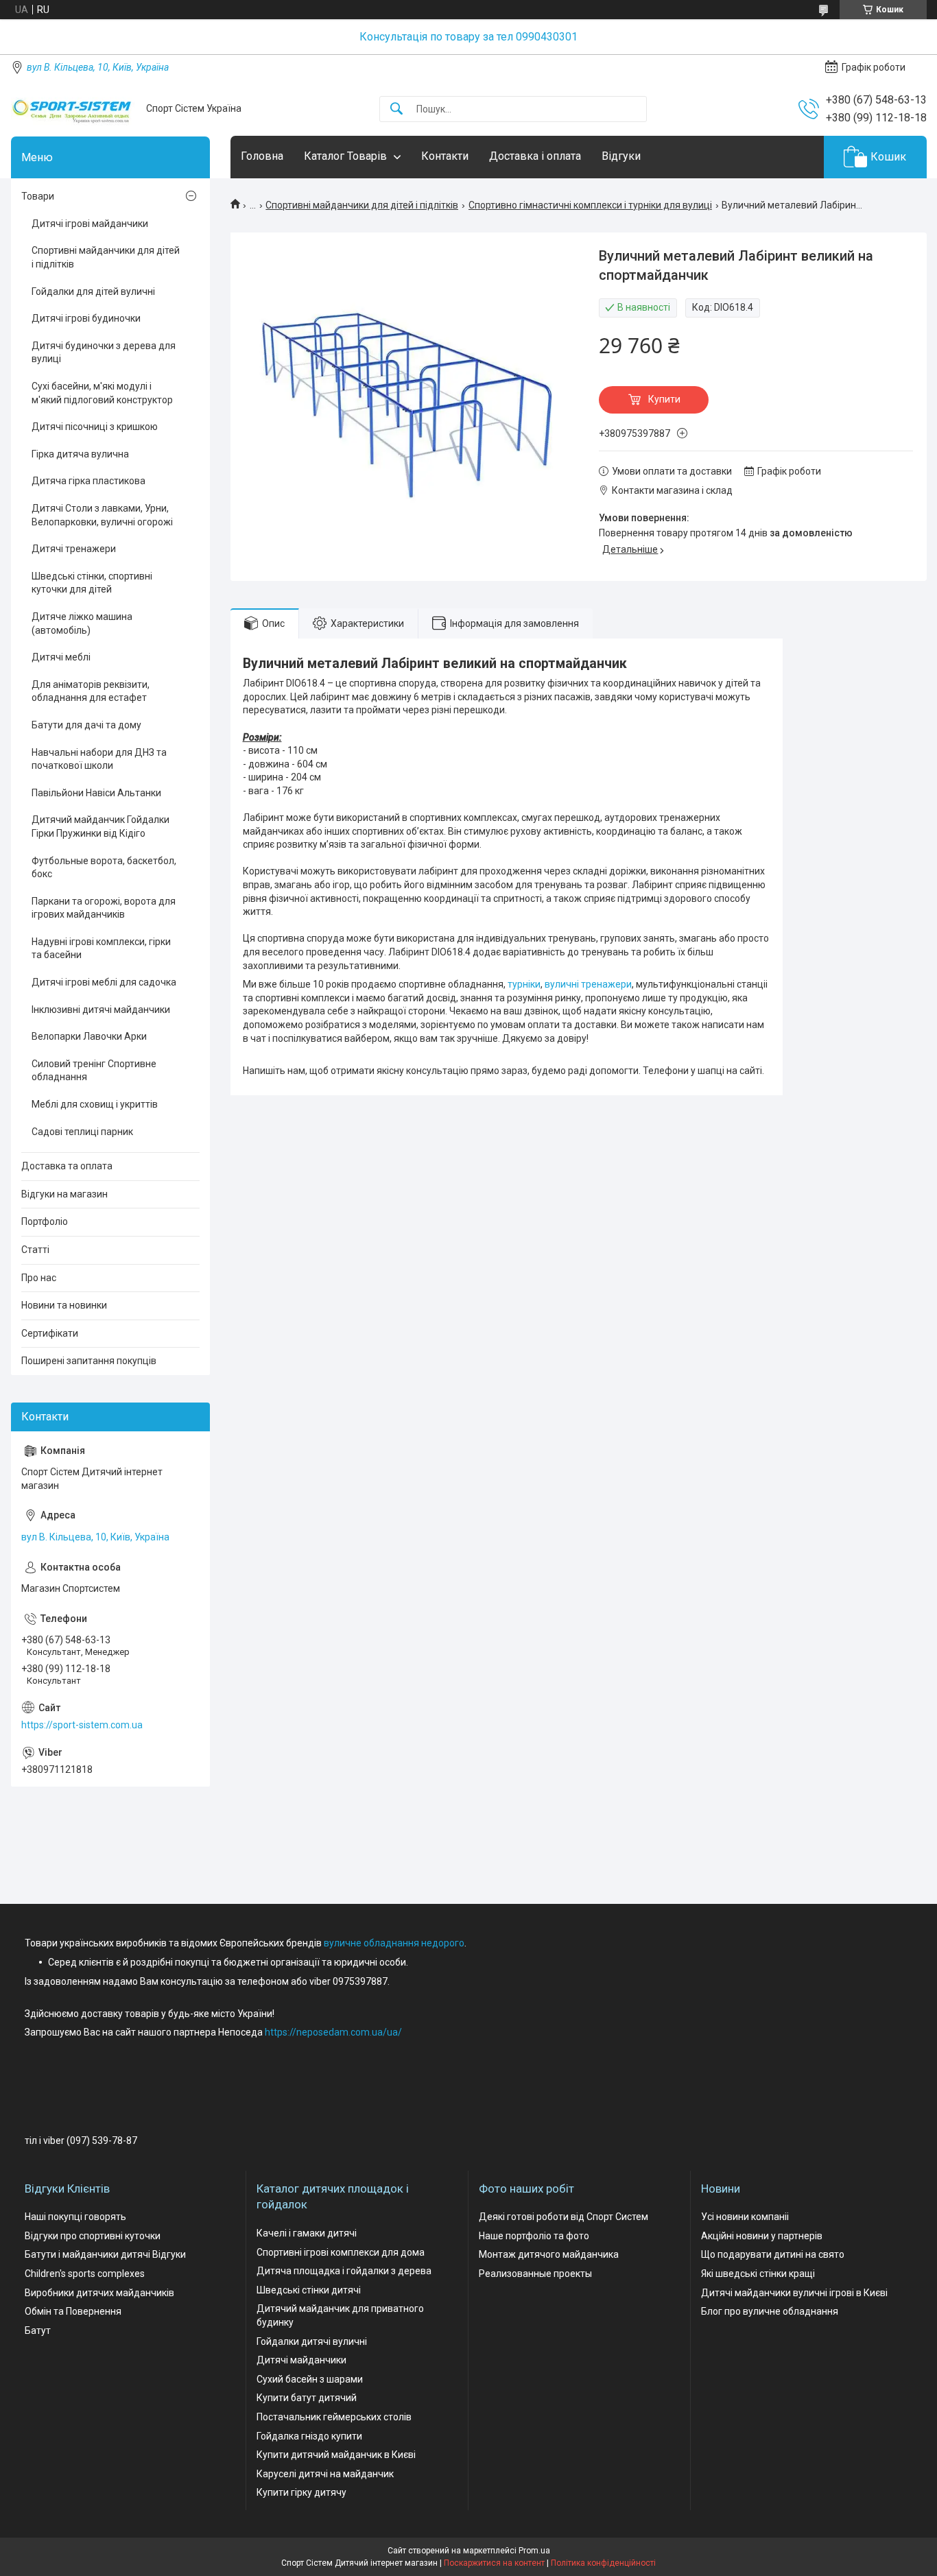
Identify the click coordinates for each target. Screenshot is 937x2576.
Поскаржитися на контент (494, 2563)
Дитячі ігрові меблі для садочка (104, 982)
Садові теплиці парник (82, 1132)
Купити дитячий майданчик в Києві (336, 2455)
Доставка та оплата (67, 1166)
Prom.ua (534, 2551)
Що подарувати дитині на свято (773, 2254)
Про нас (39, 1278)
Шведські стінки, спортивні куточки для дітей (92, 583)
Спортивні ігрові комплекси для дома (341, 2252)
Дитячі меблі (61, 657)
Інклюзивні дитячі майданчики (101, 1010)
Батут (38, 2330)
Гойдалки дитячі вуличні (312, 2341)
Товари (38, 196)
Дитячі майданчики (301, 2360)
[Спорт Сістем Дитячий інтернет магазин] (73, 109)
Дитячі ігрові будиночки (86, 318)
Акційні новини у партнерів (762, 2236)
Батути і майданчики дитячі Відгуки (105, 2254)
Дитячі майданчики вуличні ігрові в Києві (794, 2293)
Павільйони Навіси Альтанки (96, 793)
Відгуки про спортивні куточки (93, 2236)
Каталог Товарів (345, 156)
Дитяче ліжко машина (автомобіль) (82, 623)
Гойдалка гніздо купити (309, 2436)
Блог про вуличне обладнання (770, 2311)
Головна (262, 156)
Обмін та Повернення (73, 2311)
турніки (524, 984)
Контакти (445, 156)
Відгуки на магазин (64, 1194)
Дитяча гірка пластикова (88, 481)
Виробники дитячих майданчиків (99, 2293)
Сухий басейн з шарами (310, 2379)
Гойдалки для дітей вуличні (93, 291)
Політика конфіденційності (603, 2563)
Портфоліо (45, 1221)
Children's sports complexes (85, 2274)
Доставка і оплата (535, 156)
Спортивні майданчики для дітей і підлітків (362, 205)
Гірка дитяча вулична (80, 454)
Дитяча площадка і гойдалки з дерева (344, 2271)
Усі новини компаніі (745, 2217)
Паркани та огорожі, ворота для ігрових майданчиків (104, 908)
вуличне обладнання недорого (394, 1943)
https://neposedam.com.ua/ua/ (333, 2032)
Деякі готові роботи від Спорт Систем (564, 2217)
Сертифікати (50, 1333)
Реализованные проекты (535, 2274)
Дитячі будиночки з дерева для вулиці (104, 353)
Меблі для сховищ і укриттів (95, 1104)
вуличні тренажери (588, 984)
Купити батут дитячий (307, 2398)
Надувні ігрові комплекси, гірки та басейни (101, 949)
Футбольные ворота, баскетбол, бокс (104, 868)
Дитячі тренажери (74, 549)
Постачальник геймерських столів (334, 2417)
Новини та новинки (64, 1305)
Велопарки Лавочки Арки (89, 1036)
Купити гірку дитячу (301, 2492)
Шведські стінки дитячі (309, 2290)
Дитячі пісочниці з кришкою (95, 427)
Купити (664, 399)
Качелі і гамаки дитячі (307, 2233)
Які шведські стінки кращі (758, 2274)
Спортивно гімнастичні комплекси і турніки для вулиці (590, 205)
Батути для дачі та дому (86, 725)
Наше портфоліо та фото (534, 2236)
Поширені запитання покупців (89, 1361)
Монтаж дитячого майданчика (549, 2254)
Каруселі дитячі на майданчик (325, 2474)
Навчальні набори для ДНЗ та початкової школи (99, 759)
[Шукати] (396, 109)
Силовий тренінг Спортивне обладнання (94, 1071)
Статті (35, 1250)
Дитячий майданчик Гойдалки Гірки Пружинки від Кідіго (100, 826)
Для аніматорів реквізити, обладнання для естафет (91, 691)
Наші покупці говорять (75, 2217)
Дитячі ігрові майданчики (90, 224)
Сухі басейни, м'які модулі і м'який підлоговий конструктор (102, 393)
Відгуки (621, 156)
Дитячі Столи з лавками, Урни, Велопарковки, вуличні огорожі (102, 515)
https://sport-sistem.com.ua (82, 1725)
